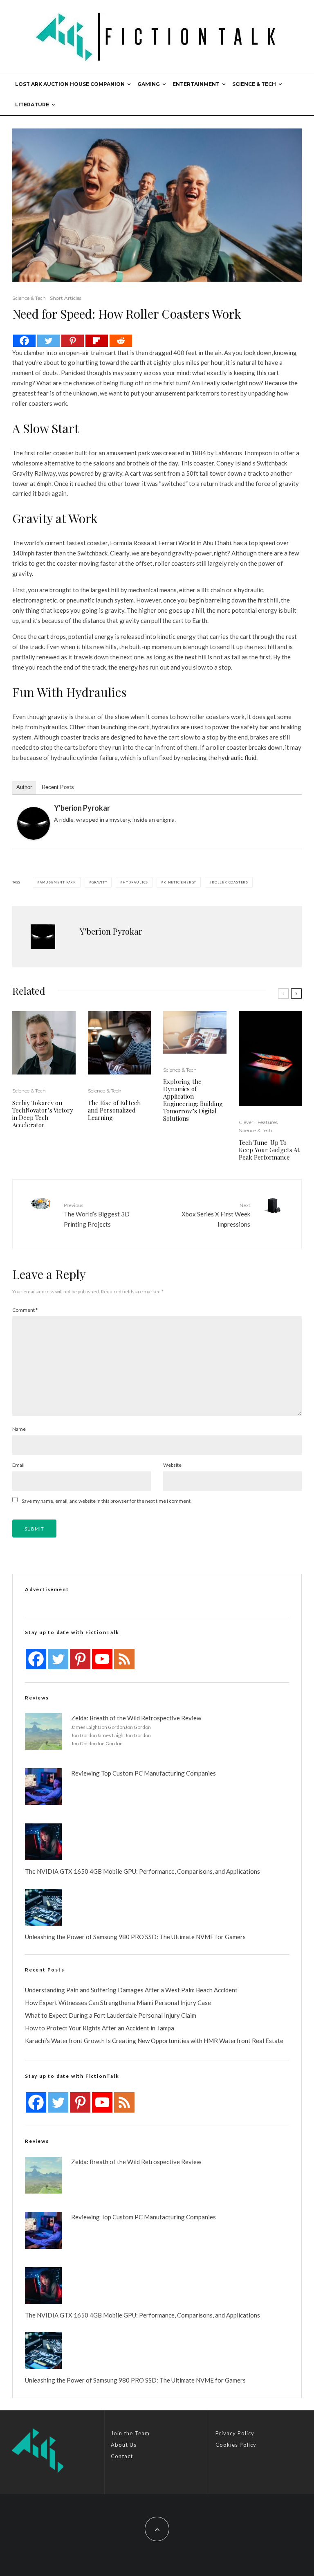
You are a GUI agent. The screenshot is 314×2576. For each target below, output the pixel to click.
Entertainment (196, 84)
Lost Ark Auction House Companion (70, 84)
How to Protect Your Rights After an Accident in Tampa (100, 2028)
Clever (246, 1122)
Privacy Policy (235, 2433)
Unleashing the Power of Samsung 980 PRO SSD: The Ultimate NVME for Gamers (135, 1937)
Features (268, 1122)
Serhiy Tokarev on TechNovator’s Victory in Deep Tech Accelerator (43, 1114)
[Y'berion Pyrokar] (34, 823)
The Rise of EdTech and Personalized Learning (114, 1110)
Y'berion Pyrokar (82, 808)
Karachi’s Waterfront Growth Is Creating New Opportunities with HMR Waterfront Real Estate (154, 2041)
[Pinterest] (73, 341)
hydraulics (135, 882)
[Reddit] (121, 341)
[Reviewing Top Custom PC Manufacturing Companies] (43, 1787)
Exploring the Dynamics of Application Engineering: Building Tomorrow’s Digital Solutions (193, 1100)
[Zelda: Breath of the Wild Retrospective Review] (43, 1731)
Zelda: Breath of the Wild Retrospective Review (136, 1718)
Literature (32, 105)
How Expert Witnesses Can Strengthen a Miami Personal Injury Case (118, 2003)
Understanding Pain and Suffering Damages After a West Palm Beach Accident (131, 1990)
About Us (124, 2445)
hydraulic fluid (237, 758)
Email (18, 1465)
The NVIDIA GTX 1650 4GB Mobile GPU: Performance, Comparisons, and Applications (142, 1871)
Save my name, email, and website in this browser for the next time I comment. (107, 1501)
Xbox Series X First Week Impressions (216, 1215)
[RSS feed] (124, 1659)
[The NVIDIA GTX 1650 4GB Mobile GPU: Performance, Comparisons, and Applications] (43, 1842)
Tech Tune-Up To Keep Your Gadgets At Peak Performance (269, 1150)
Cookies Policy (236, 2445)
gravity (100, 882)
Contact (122, 2456)
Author (24, 787)
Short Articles (66, 298)
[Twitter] (48, 341)
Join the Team (130, 2433)
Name (19, 1429)
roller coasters (230, 882)
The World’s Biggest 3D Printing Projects (97, 1215)
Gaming (149, 84)
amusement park (58, 882)
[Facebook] (24, 341)
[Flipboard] (97, 341)
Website (172, 1465)
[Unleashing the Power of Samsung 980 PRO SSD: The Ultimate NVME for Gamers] (43, 1907)
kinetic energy (180, 882)
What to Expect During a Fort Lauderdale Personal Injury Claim (111, 2015)
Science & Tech (254, 84)
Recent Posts (58, 787)
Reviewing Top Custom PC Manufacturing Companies (144, 1773)
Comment (25, 1310)
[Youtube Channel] (102, 1659)
